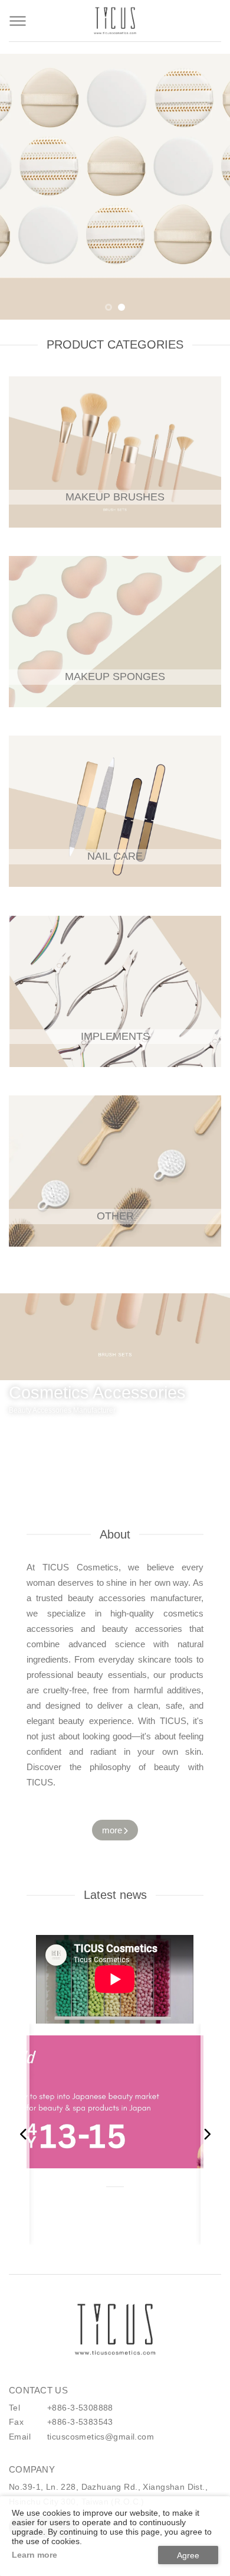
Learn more (34, 2555)
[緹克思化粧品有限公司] (115, 2330)
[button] (109, 307)
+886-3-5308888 (80, 2408)
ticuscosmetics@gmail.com (101, 2437)
